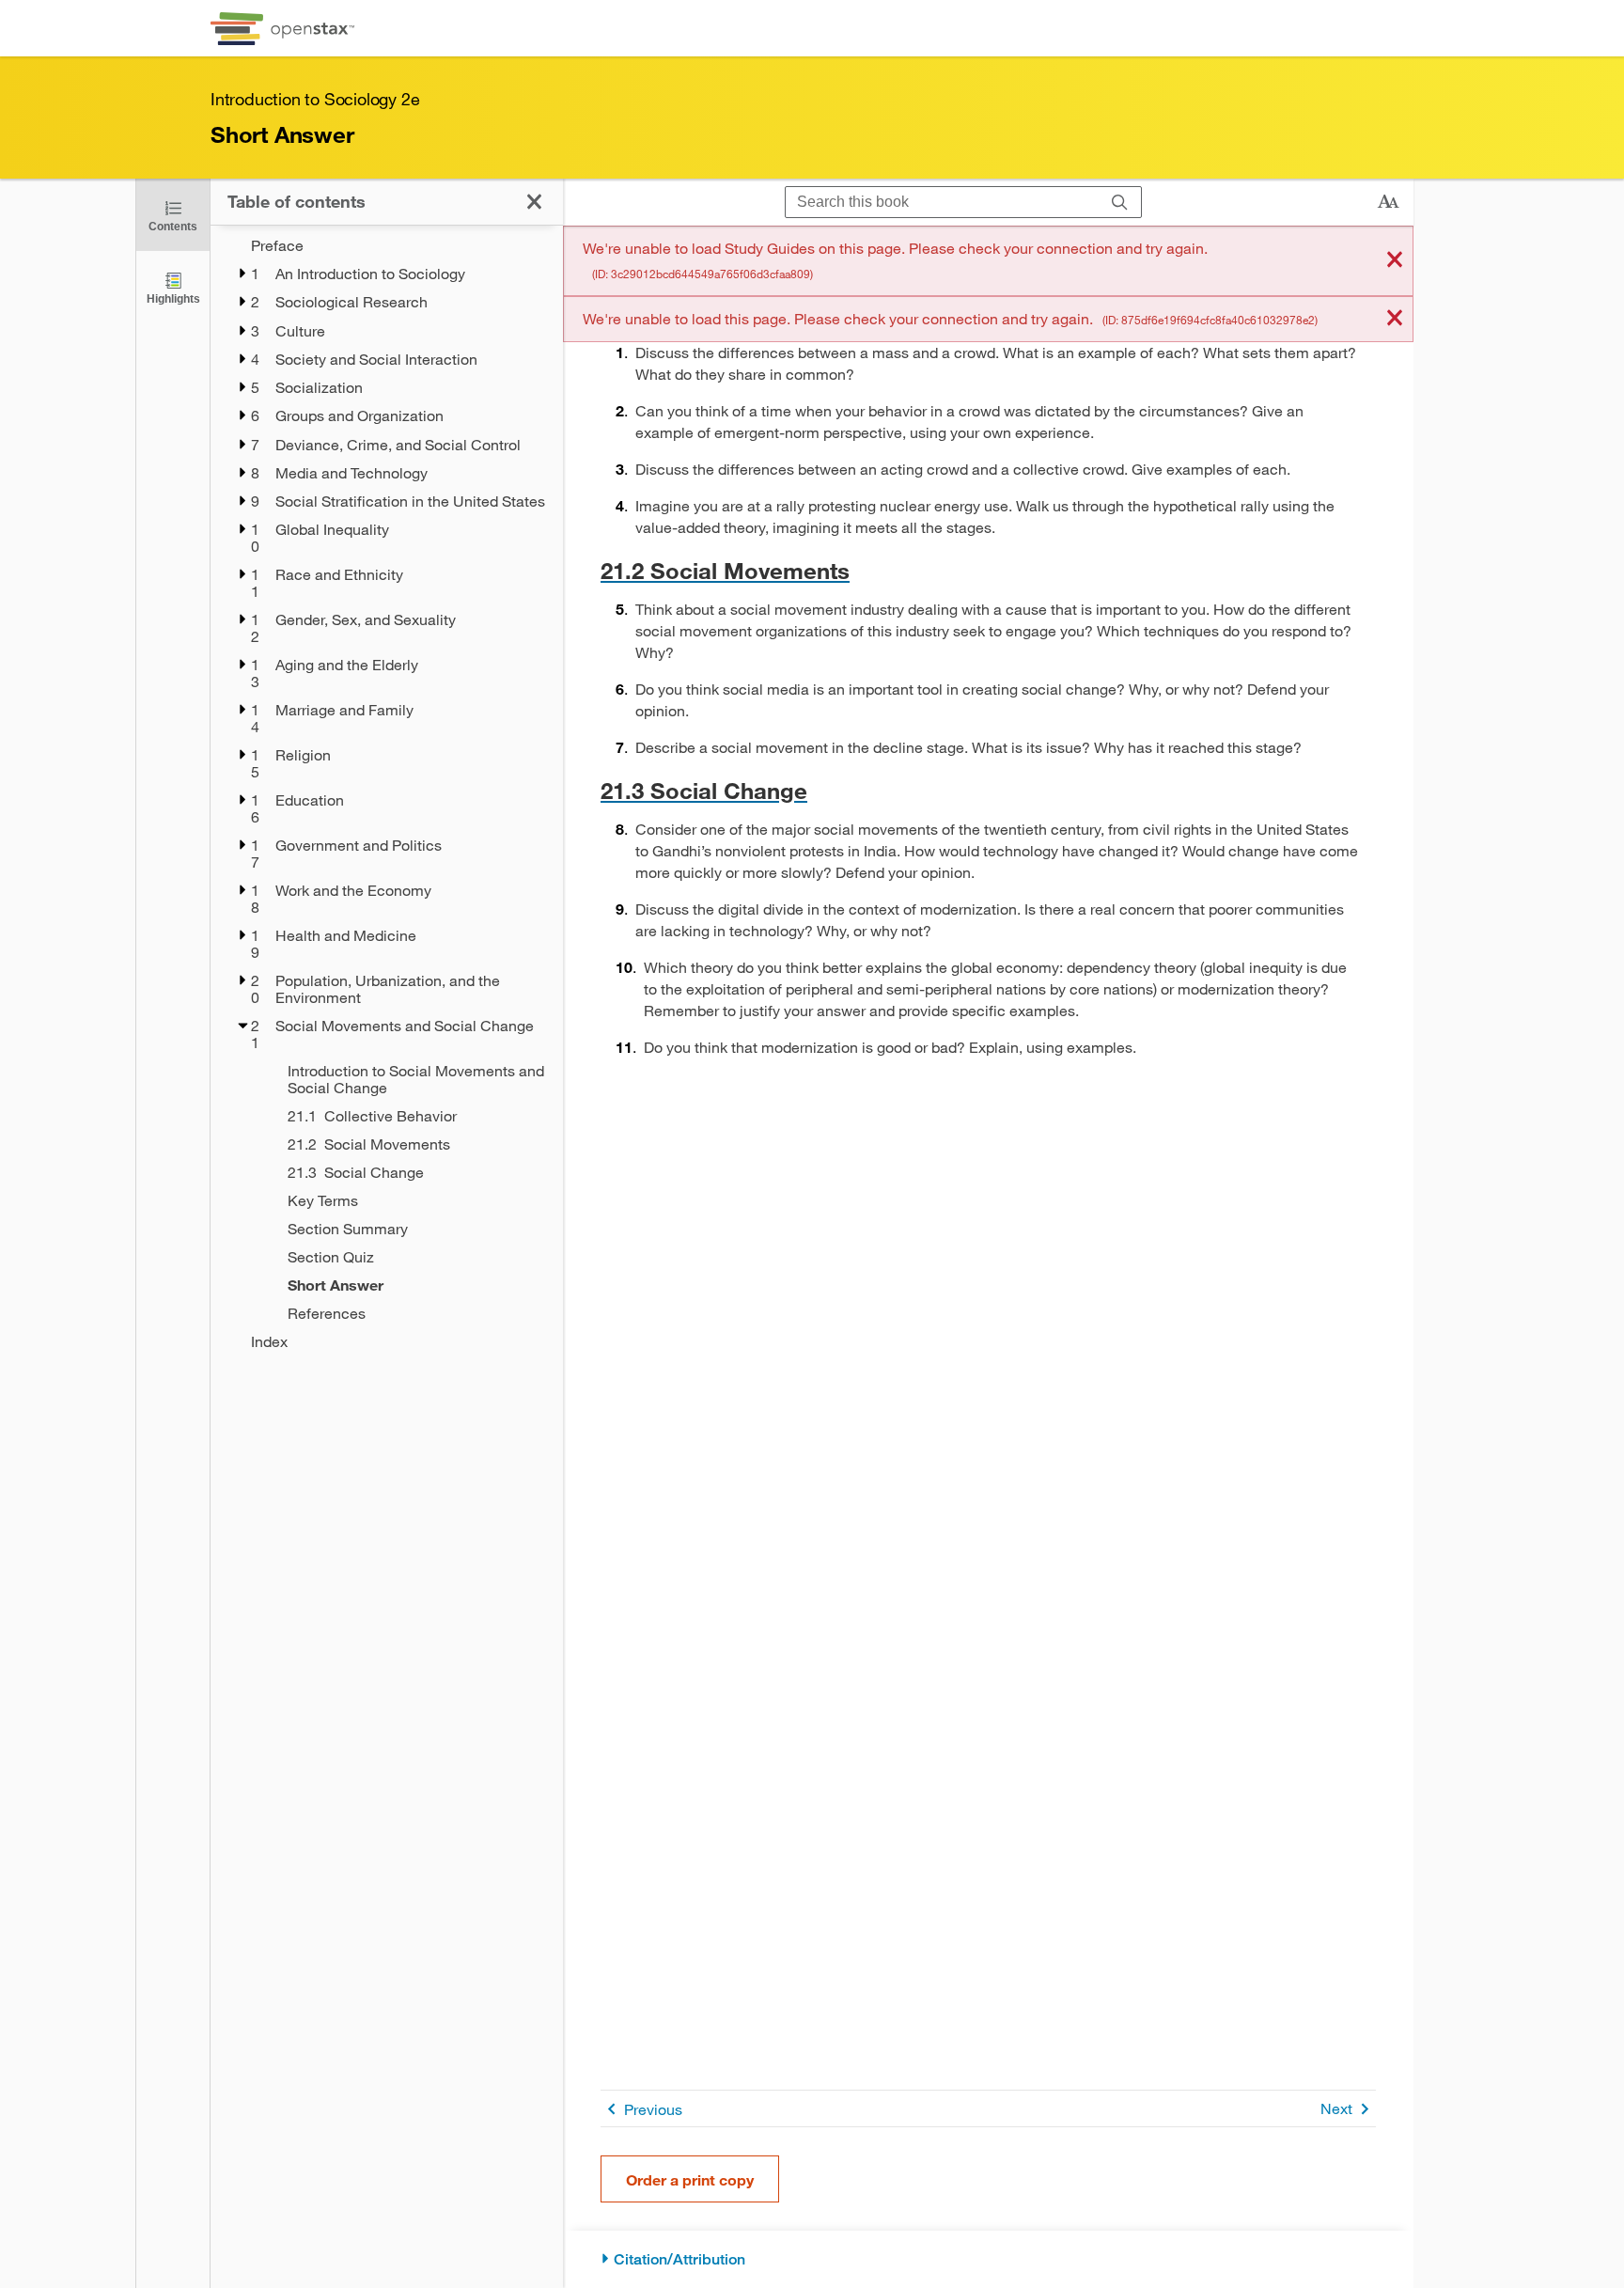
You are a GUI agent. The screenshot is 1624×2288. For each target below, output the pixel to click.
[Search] (1120, 203)
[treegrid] (387, 793)
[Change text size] (1388, 202)
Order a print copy (690, 2179)
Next (1336, 2108)
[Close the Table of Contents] (534, 202)
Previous (653, 2109)
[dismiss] (1395, 261)
